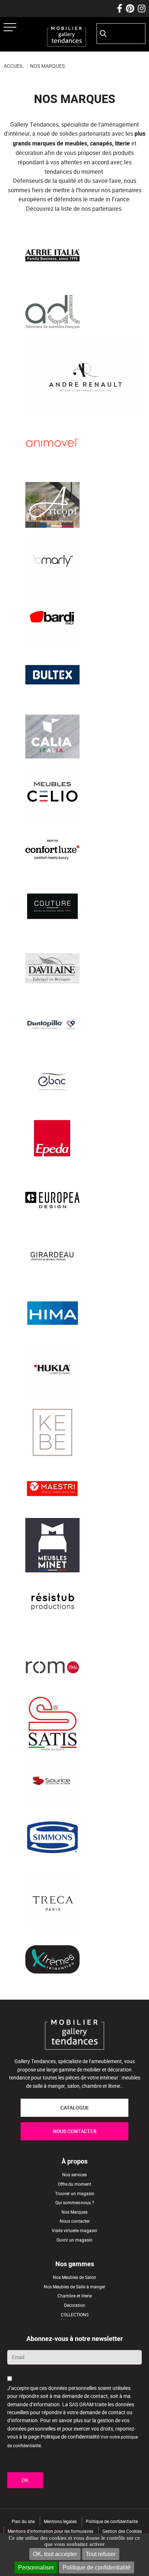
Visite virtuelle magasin (74, 2231)
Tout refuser (101, 2554)
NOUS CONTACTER (75, 2131)
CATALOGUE (75, 2108)
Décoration (75, 2305)
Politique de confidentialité (97, 2567)
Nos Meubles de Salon (74, 2277)
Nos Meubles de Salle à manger (74, 2286)
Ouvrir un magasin (74, 2240)
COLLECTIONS (75, 2314)
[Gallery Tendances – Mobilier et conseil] (67, 36)
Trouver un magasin (75, 2193)
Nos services (74, 2175)
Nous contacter (75, 2221)
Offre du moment (74, 2184)
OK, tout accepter (55, 2554)
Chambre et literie (75, 2296)
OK (25, 2480)
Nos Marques (74, 2212)
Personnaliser (36, 2567)
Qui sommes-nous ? (75, 2203)
